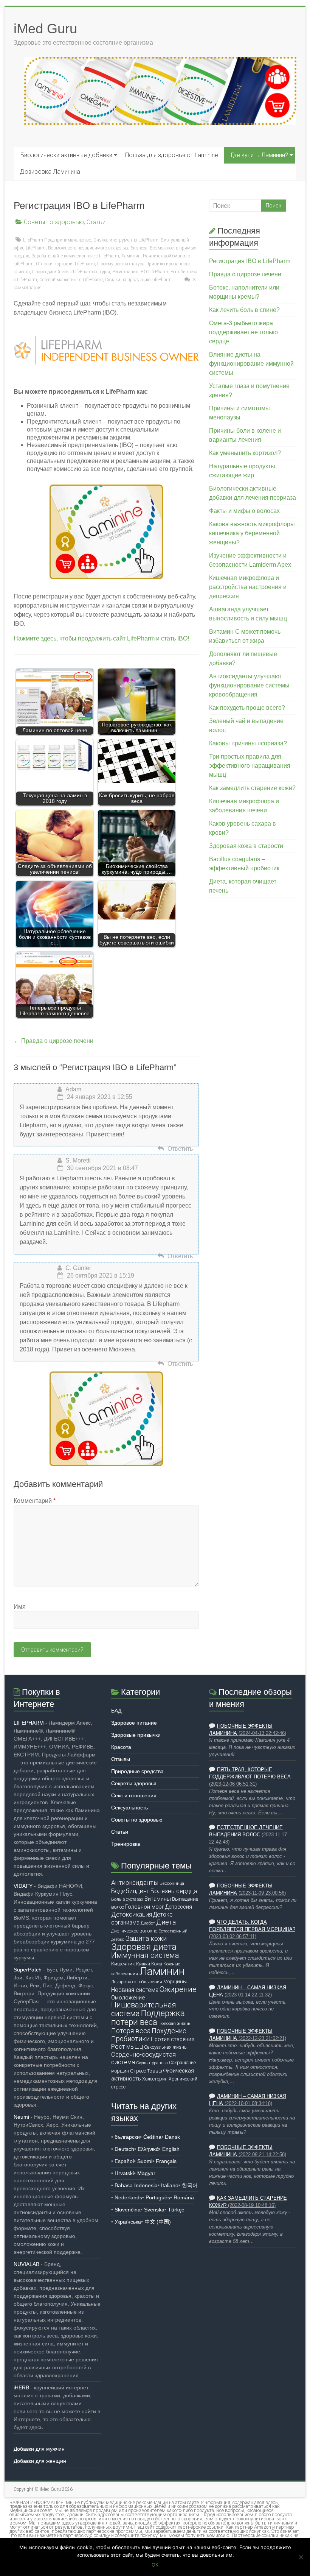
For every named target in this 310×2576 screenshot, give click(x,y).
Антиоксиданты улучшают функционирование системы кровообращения (249, 685)
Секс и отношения (134, 1795)
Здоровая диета (144, 1947)
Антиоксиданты (135, 1883)
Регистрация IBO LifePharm (140, 272)
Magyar (146, 2173)
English (171, 2149)
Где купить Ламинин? (260, 155)
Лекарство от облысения (137, 1982)
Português (158, 2197)
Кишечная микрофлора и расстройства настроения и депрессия (248, 587)
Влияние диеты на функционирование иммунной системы (251, 364)
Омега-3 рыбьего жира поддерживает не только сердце (243, 332)
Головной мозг (145, 1907)
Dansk (172, 2137)
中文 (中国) (158, 2222)
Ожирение (178, 1989)
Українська (128, 2222)
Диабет (148, 1923)
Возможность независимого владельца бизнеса (98, 248)
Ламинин (131, 256)
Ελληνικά (148, 2149)
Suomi (145, 2161)
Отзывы (121, 1759)
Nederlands (128, 2197)
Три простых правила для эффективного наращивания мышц (250, 766)
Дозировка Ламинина (50, 172)
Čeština (152, 2137)
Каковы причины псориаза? (248, 743)
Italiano (170, 2185)
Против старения (173, 2039)
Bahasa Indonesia (136, 2185)
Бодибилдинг (130, 1891)
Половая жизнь (174, 2023)
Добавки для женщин (40, 2461)
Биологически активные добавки (66, 155)
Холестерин (155, 2079)
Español (124, 2161)
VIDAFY (23, 1886)
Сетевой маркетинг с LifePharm (71, 280)
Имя (20, 1607)
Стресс (138, 2071)
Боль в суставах (127, 1899)
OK (155, 2565)
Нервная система (135, 1990)
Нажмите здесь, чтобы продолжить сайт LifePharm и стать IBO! (101, 638)
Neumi (21, 2117)
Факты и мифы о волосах (244, 511)
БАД (116, 1711)
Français (166, 2161)
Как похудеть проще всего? (247, 708)
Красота (121, 1747)
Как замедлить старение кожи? (252, 788)
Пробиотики (130, 2039)
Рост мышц (127, 2047)
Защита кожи (146, 1938)
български (127, 2137)
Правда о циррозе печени (53, 1041)
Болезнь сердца (174, 1891)
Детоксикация (132, 1914)
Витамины (158, 1899)
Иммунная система (145, 1955)
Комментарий (35, 1501)
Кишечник (123, 1964)
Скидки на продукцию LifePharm (138, 280)
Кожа (157, 1964)
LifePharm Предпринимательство (57, 240)
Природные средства (137, 1771)
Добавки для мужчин (39, 2449)
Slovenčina (128, 2210)
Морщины (175, 1981)
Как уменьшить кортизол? (245, 453)
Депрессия (179, 1907)
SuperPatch (28, 1970)
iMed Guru (45, 29)
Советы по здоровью (54, 222)
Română (184, 2197)
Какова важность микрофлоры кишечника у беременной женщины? (252, 533)
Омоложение (128, 1998)
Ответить (180, 1149)
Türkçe (176, 2210)
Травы (155, 2071)
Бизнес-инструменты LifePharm (126, 240)
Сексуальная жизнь (165, 2047)
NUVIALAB (26, 2264)
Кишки (143, 1964)
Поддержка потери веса (148, 2017)
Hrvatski (124, 2173)
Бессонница (172, 1883)
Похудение (169, 2031)
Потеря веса (131, 2031)
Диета (166, 1922)
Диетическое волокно (134, 1931)
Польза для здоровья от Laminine (172, 155)
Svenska (154, 2210)
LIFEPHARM (29, 1723)
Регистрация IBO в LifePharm (250, 261)
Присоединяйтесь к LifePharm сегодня (71, 272)
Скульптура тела (152, 2063)
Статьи (96, 222)
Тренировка (126, 1844)
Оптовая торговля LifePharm (65, 264)
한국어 (190, 2185)
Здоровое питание (134, 1723)
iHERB (21, 2387)
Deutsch (124, 2149)
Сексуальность (129, 1808)
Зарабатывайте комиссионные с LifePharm (75, 256)
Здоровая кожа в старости (246, 846)
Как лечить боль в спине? (244, 310)
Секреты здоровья (134, 1783)
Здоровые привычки (136, 1735)
